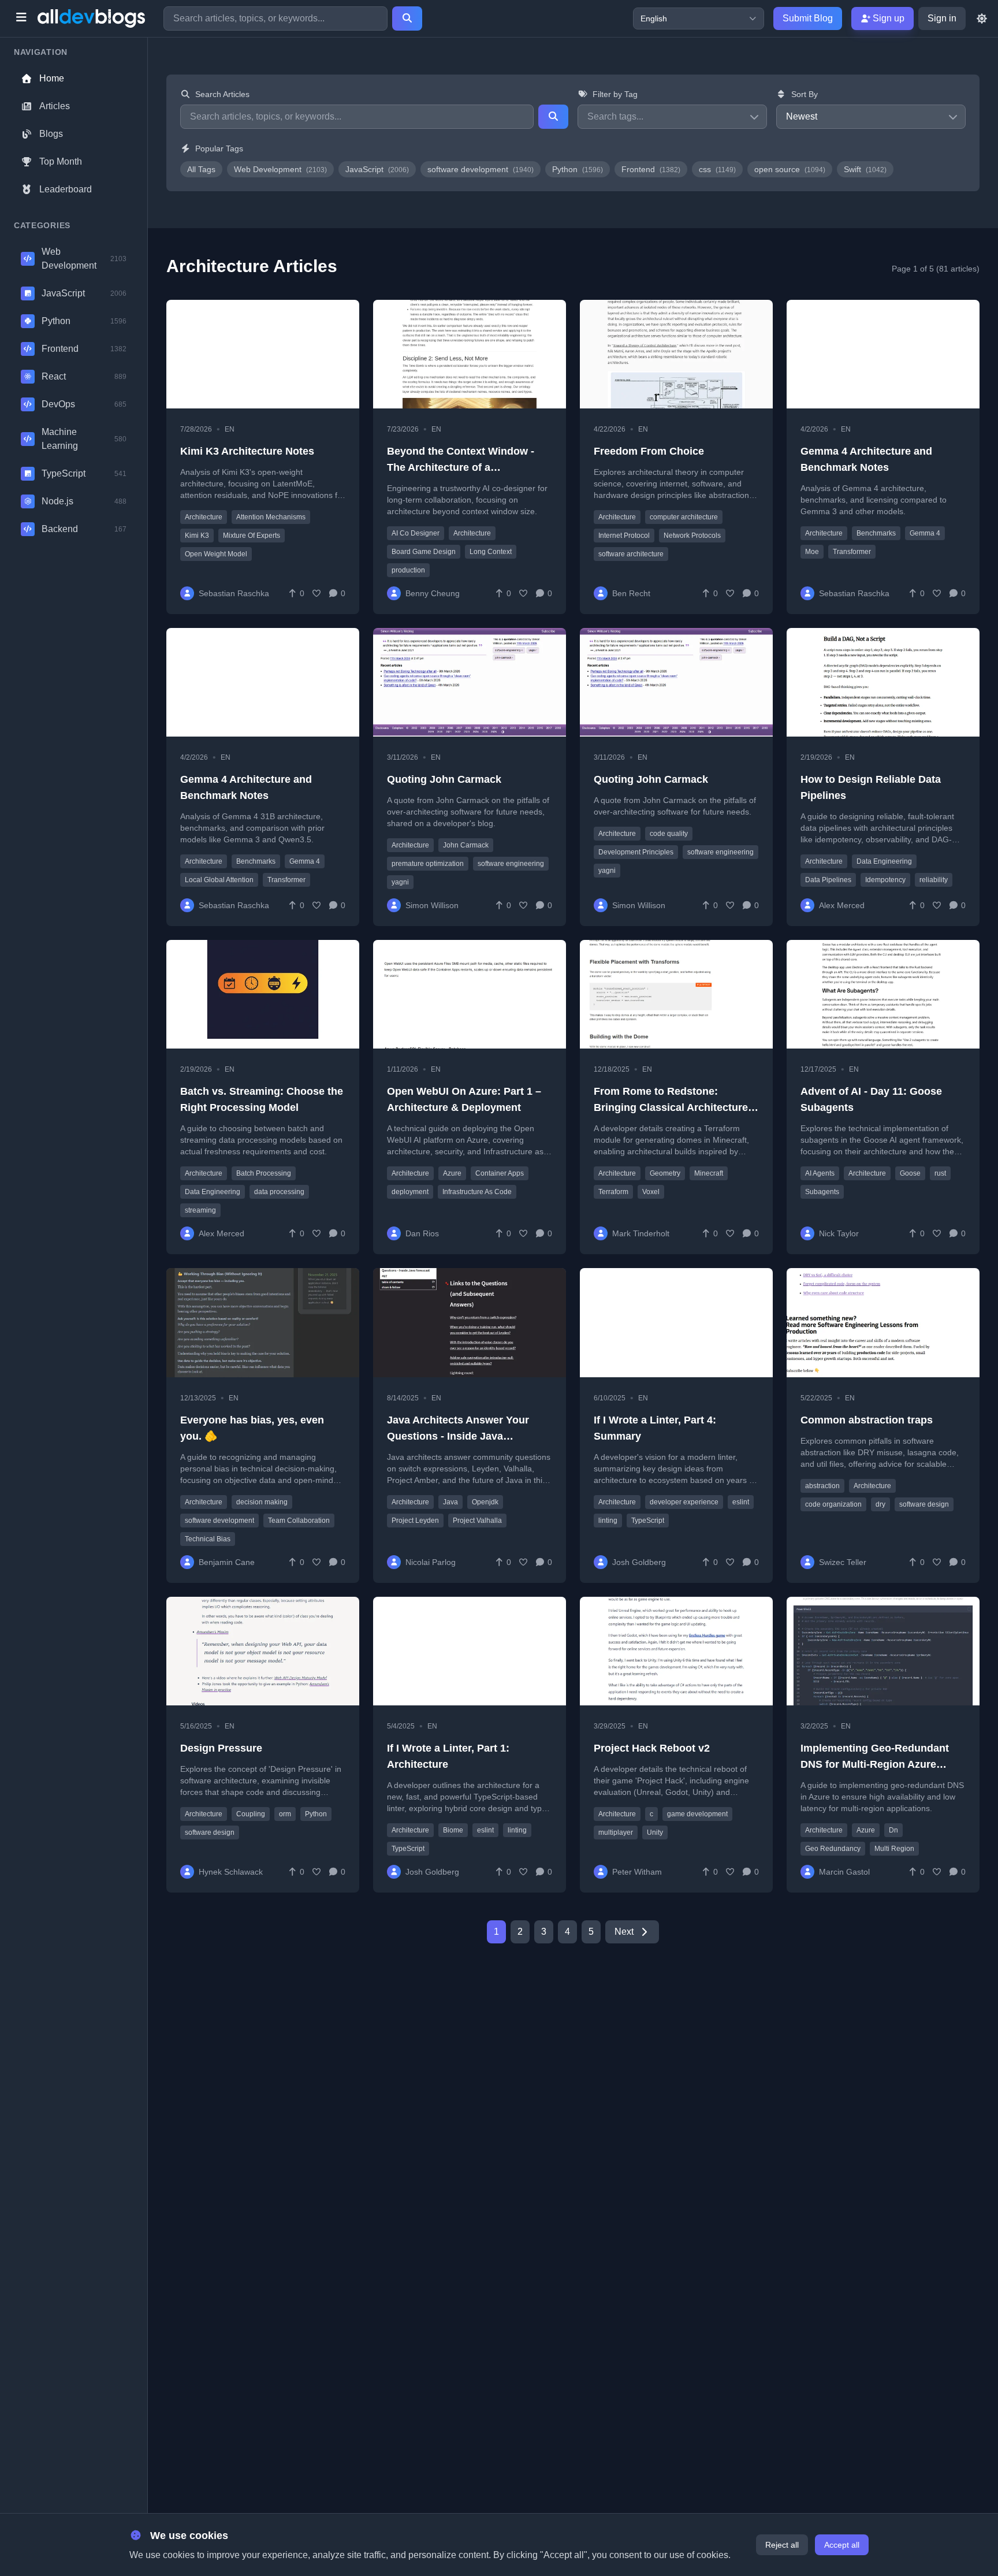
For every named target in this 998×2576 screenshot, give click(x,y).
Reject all (782, 2545)
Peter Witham (637, 1872)
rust (940, 1173)
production (408, 570)
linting (608, 1521)
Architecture (204, 517)
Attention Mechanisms (271, 517)
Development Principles (636, 852)
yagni (400, 882)
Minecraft (709, 1173)
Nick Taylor (839, 1233)
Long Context (491, 552)
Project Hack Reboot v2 (652, 1748)
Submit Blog (808, 18)
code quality (669, 834)
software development (481, 169)
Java (450, 1502)
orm (285, 1814)
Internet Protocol (624, 536)
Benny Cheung (433, 593)
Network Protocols (692, 536)
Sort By (805, 94)
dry (880, 1504)
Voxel (651, 1192)
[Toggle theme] (982, 18)
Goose (910, 1173)
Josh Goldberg (639, 1562)
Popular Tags (219, 148)
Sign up (887, 18)
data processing (279, 1192)
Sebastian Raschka (234, 593)
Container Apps (500, 1173)
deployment (410, 1192)
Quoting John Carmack (444, 779)
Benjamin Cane (227, 1562)
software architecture (631, 554)
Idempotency (885, 880)
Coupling (251, 1814)
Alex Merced (842, 905)
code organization (833, 1504)
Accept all (842, 2545)
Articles (55, 106)
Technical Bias (208, 1539)
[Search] (407, 18)
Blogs (51, 134)
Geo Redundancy (833, 1849)
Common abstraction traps (867, 1420)
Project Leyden (415, 1521)
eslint (741, 1502)
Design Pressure (221, 1748)
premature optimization (428, 864)
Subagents (822, 1192)
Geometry (665, 1173)
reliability (934, 880)
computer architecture (684, 517)
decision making (262, 1502)
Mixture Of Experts (252, 536)
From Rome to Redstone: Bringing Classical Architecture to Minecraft (671, 1107)
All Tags (201, 169)
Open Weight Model (216, 554)
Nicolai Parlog (431, 1562)
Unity (655, 1832)
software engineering (511, 864)
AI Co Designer (416, 533)
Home (52, 78)
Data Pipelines (828, 880)
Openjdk (485, 1502)
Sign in (942, 18)
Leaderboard (66, 189)
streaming (200, 1210)
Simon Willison (432, 905)
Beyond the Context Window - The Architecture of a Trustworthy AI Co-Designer (461, 467)
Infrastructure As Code (477, 1192)
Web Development (280, 169)
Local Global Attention (219, 880)
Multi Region (894, 1849)
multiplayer (616, 1832)
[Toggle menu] (21, 18)
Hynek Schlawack (231, 1872)
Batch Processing (264, 1173)
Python (578, 169)
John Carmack (466, 845)
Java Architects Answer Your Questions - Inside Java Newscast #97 (458, 1436)
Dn (893, 1830)
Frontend (651, 169)
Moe (812, 552)
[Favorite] (316, 593)
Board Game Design (424, 552)
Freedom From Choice (649, 451)
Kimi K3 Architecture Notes (247, 451)
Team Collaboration (299, 1521)
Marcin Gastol (844, 1872)
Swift (865, 169)
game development (697, 1814)
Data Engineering (884, 861)
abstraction (822, 1486)
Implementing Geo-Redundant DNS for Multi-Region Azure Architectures (875, 1764)
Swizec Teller (843, 1562)
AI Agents (820, 1173)
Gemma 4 (925, 533)
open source (790, 169)
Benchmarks (876, 533)
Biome (453, 1830)
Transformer (852, 552)
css (717, 169)
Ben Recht (631, 593)
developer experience (684, 1502)
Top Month (61, 161)
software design (924, 1504)
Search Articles (222, 94)
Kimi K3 (197, 536)
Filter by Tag (615, 94)
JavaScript (377, 169)
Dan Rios (422, 1233)
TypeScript (648, 1521)
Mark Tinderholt (641, 1233)
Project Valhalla (477, 1521)
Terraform (613, 1192)
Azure (452, 1173)
